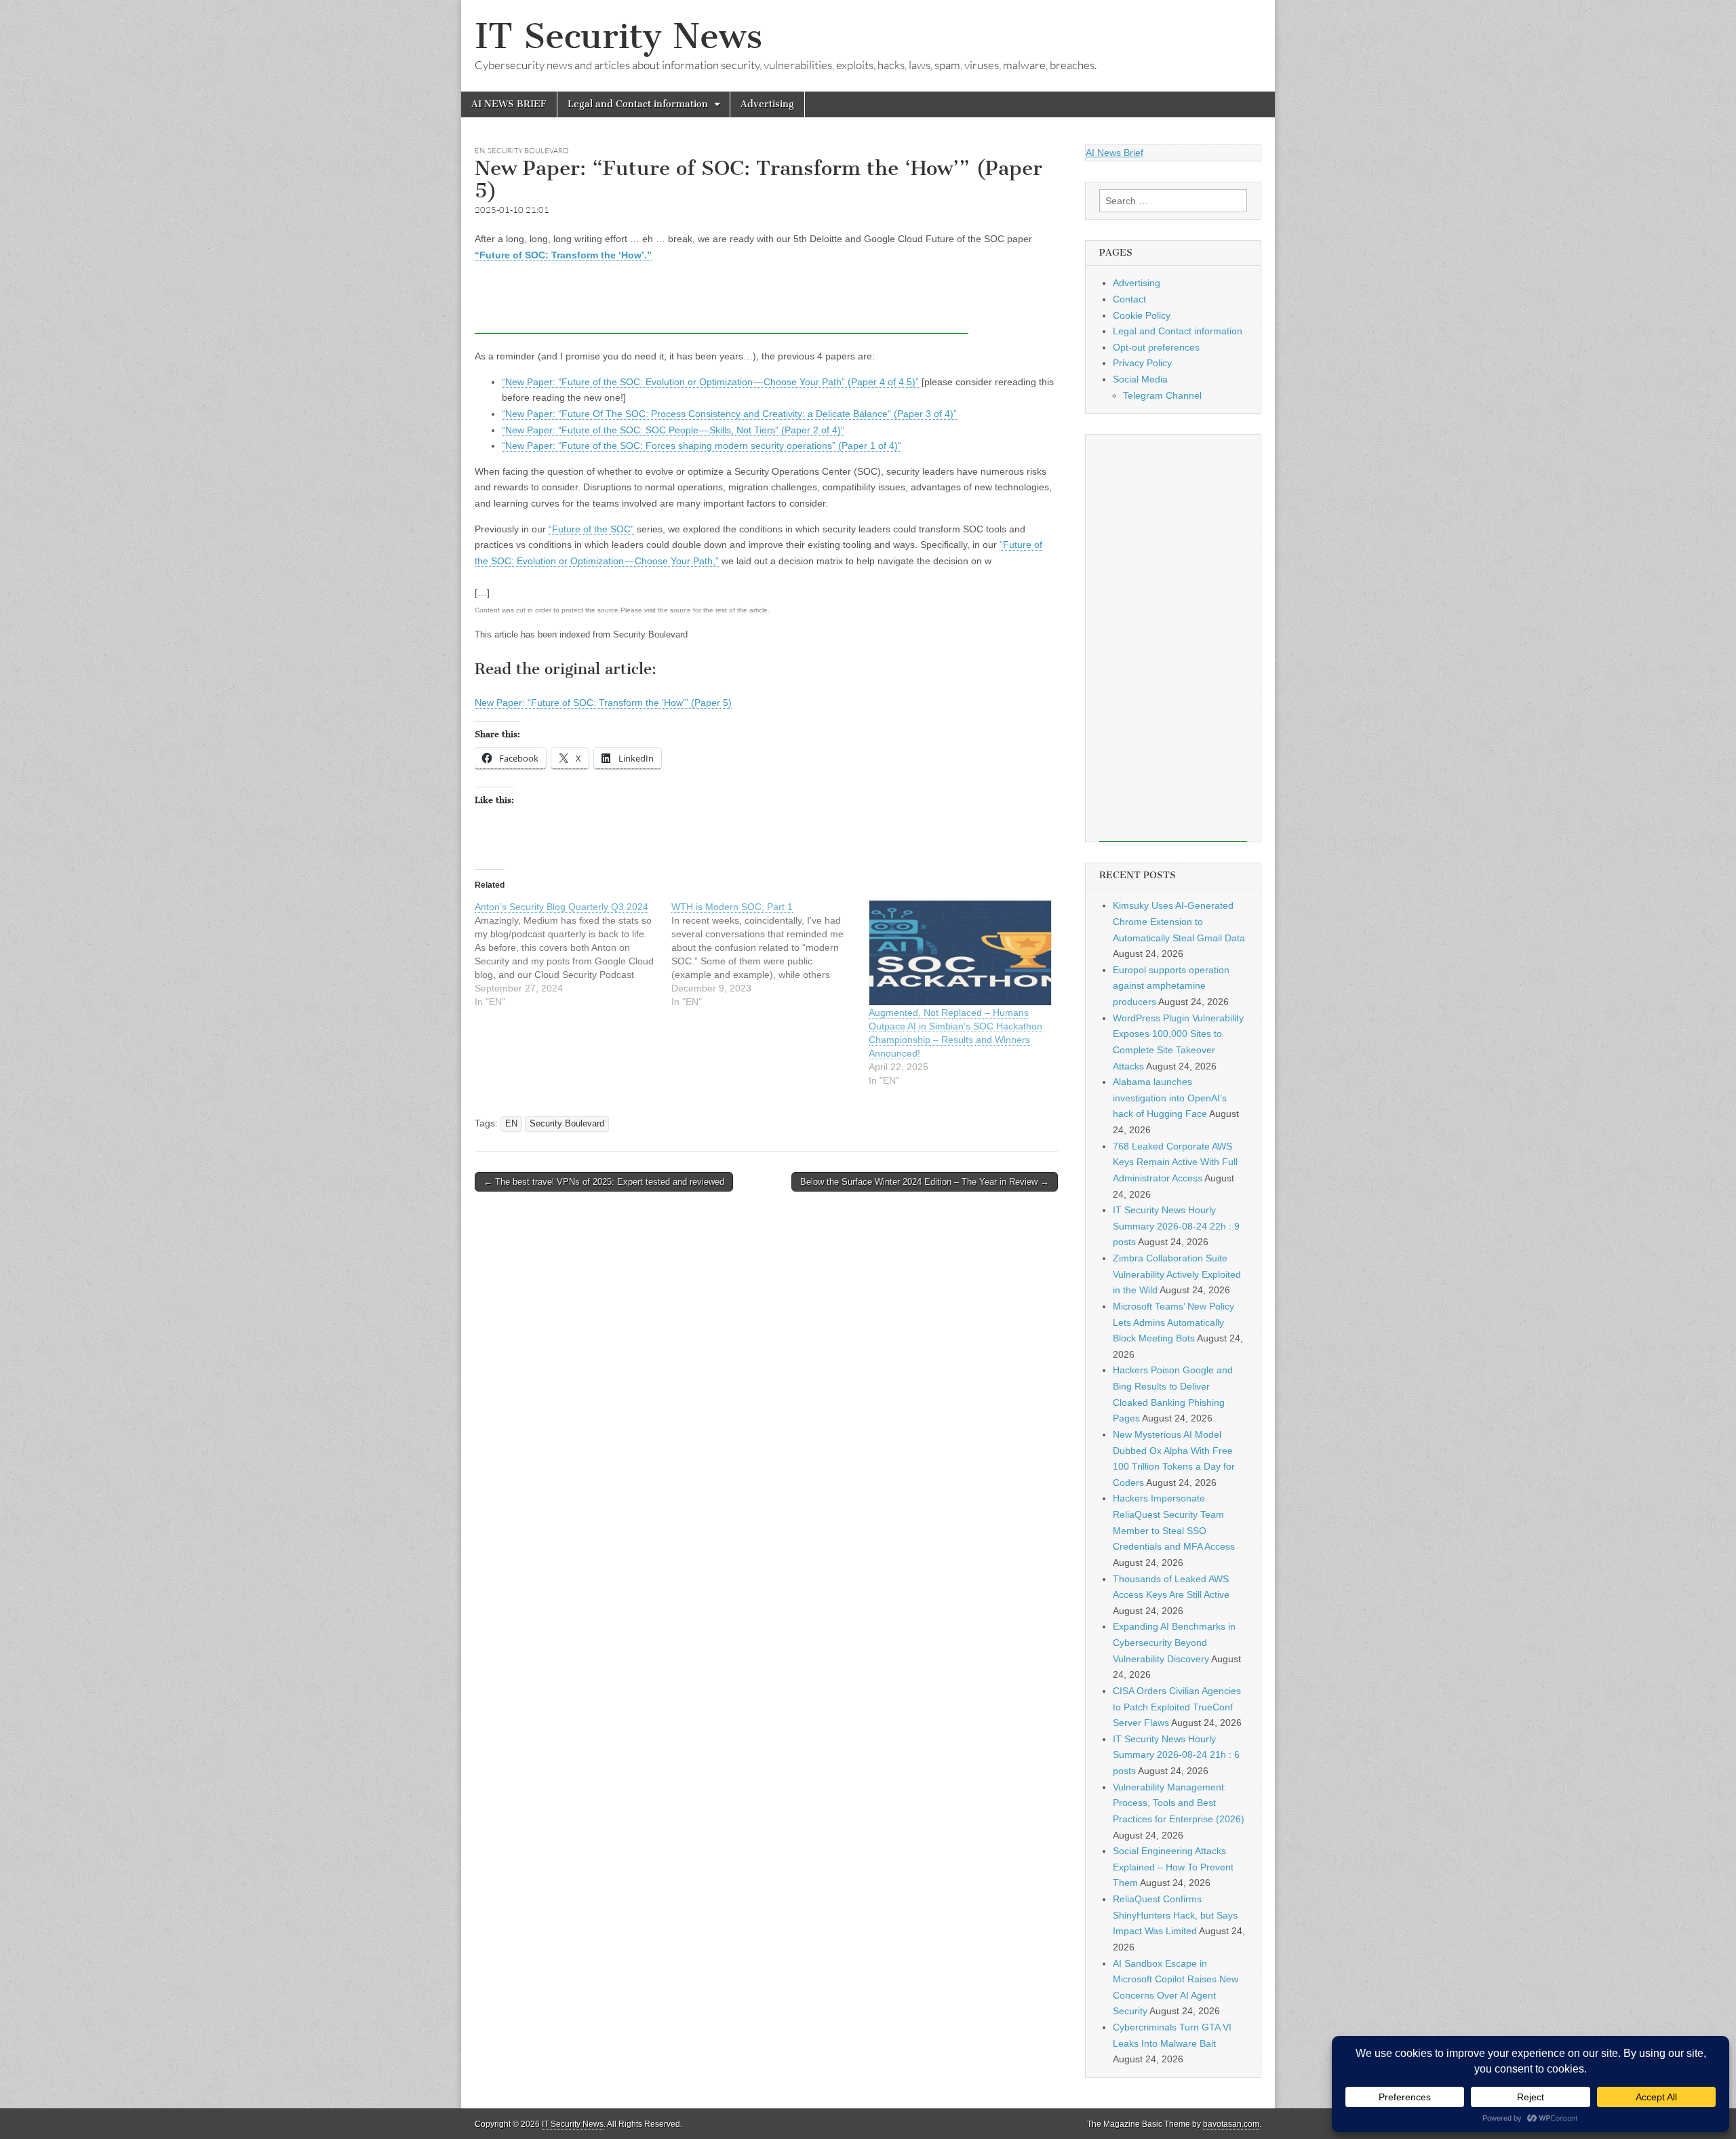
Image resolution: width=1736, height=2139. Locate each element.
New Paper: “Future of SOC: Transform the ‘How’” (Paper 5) (603, 703)
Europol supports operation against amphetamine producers (1171, 986)
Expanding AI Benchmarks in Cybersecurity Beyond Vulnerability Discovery (1174, 1642)
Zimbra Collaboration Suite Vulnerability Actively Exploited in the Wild (1177, 1274)
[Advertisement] (722, 303)
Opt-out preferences (1156, 347)
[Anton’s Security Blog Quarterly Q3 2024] (573, 954)
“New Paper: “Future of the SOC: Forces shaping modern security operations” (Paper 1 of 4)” (702, 446)
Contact (1129, 299)
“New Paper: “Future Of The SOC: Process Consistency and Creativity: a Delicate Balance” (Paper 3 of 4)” (729, 414)
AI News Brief (1114, 153)
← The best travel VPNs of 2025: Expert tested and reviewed (604, 1182)
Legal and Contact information (638, 104)
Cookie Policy (1142, 315)
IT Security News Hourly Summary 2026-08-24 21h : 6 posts (1176, 1755)
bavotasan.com (1231, 2124)
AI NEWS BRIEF (509, 104)
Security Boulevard (528, 151)
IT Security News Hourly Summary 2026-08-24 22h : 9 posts (1176, 1226)
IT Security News (618, 36)
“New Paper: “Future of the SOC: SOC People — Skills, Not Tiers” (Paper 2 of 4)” (673, 430)
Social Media (1140, 379)
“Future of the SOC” (591, 529)
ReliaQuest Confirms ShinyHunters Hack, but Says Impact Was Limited (1175, 1915)
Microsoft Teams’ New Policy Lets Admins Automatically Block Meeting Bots (1173, 1322)
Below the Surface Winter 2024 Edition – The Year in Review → (925, 1182)
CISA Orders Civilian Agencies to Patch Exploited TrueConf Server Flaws (1177, 1707)
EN (480, 151)
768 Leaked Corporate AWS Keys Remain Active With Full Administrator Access (1175, 1162)
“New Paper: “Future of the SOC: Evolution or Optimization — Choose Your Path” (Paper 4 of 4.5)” (710, 382)
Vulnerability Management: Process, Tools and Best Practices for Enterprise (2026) (1179, 1803)
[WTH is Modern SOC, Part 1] (770, 954)
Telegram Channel (1162, 395)
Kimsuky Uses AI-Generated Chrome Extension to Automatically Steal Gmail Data (1179, 921)
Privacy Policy (1142, 363)
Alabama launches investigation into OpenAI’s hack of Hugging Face (1170, 1098)
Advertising (767, 104)
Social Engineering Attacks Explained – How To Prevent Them (1173, 1867)
